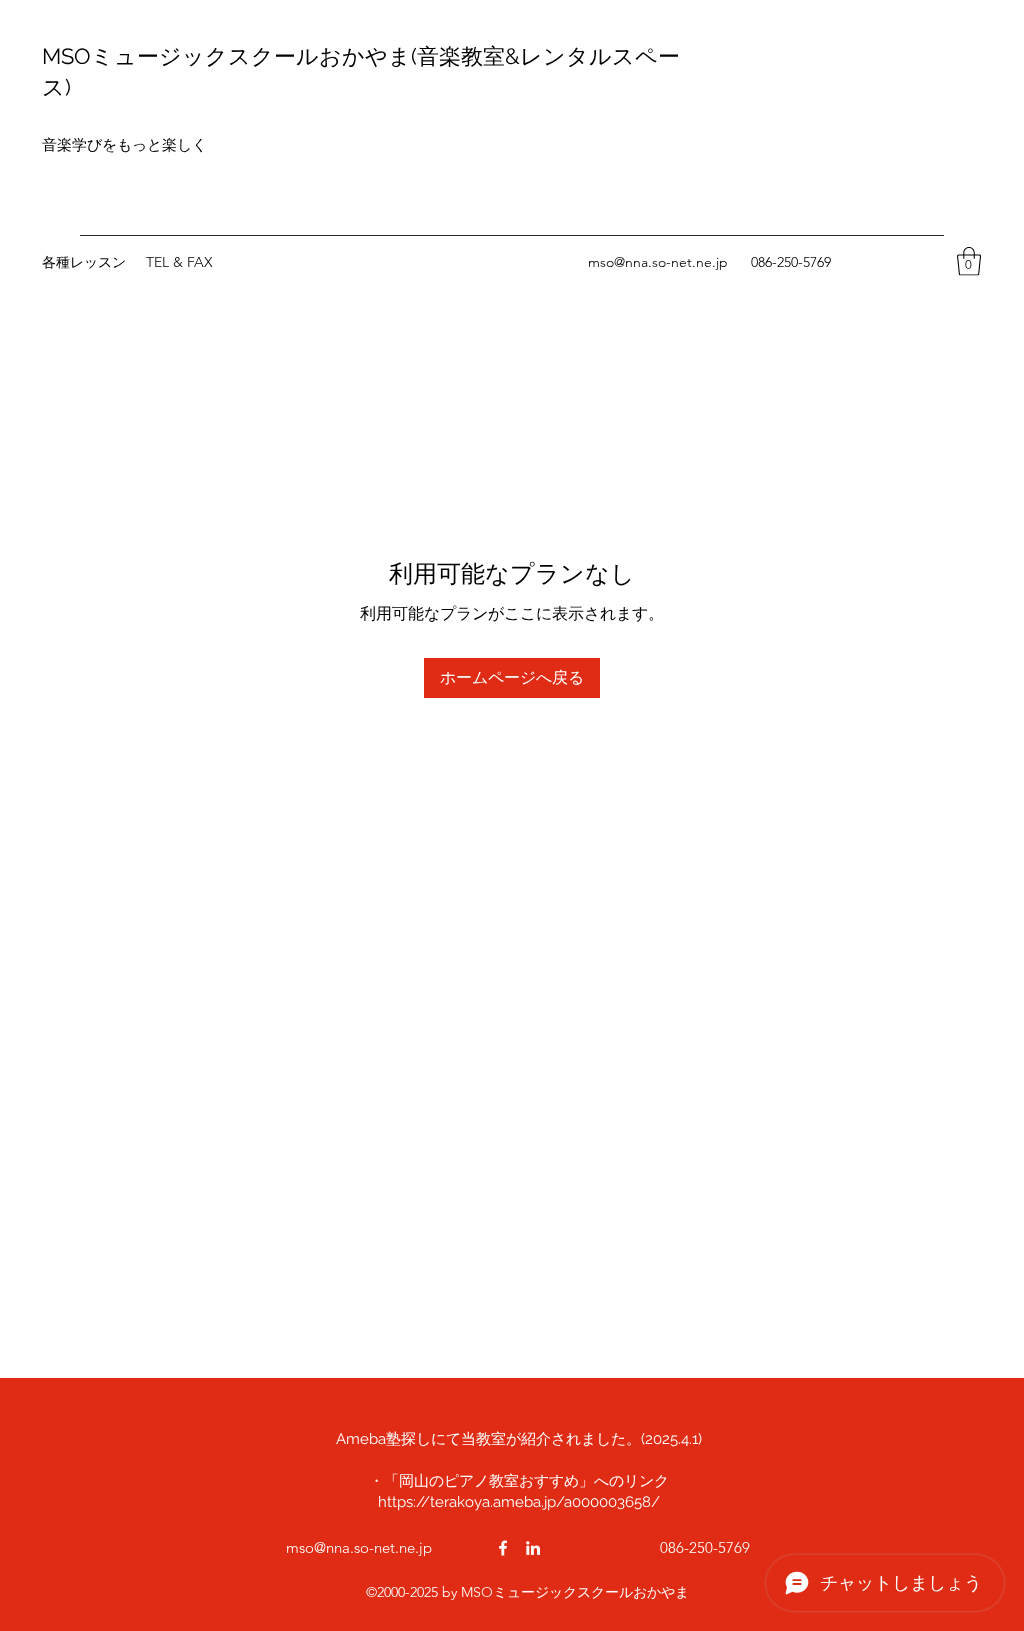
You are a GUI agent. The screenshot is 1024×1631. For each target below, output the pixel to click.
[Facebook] (503, 1548)
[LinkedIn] (533, 1548)
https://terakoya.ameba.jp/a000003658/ (519, 1502)
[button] (969, 261)
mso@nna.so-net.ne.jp (658, 262)
